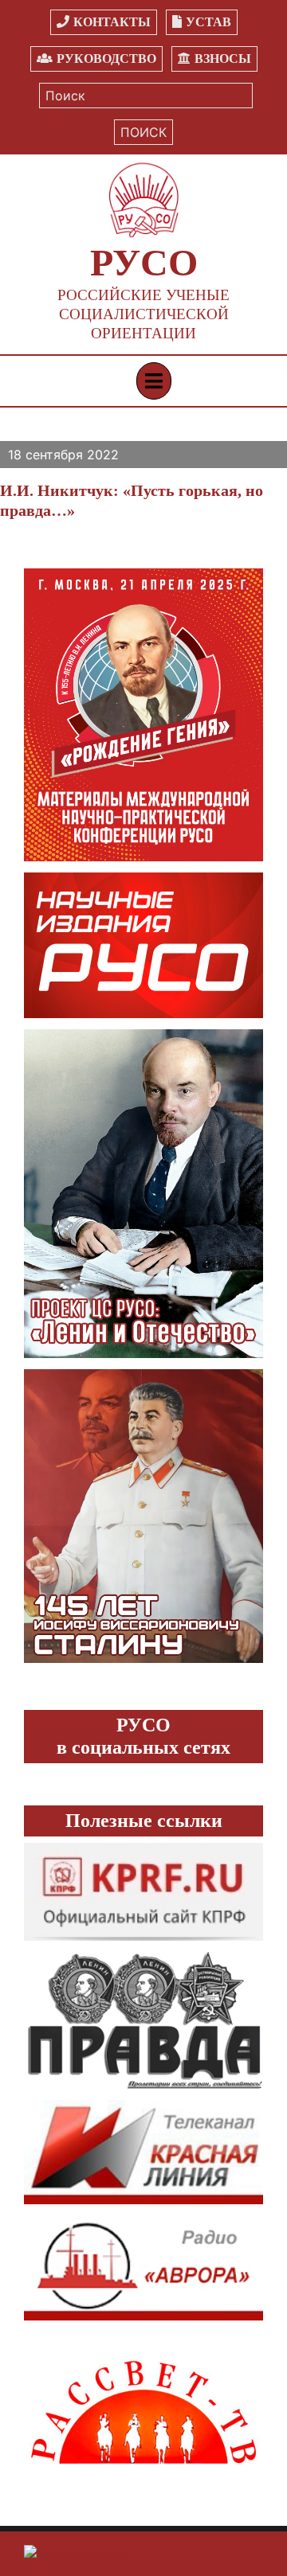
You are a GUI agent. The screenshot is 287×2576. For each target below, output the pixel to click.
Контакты (112, 22)
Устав (208, 22)
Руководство (106, 59)
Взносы (223, 59)
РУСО (144, 262)
